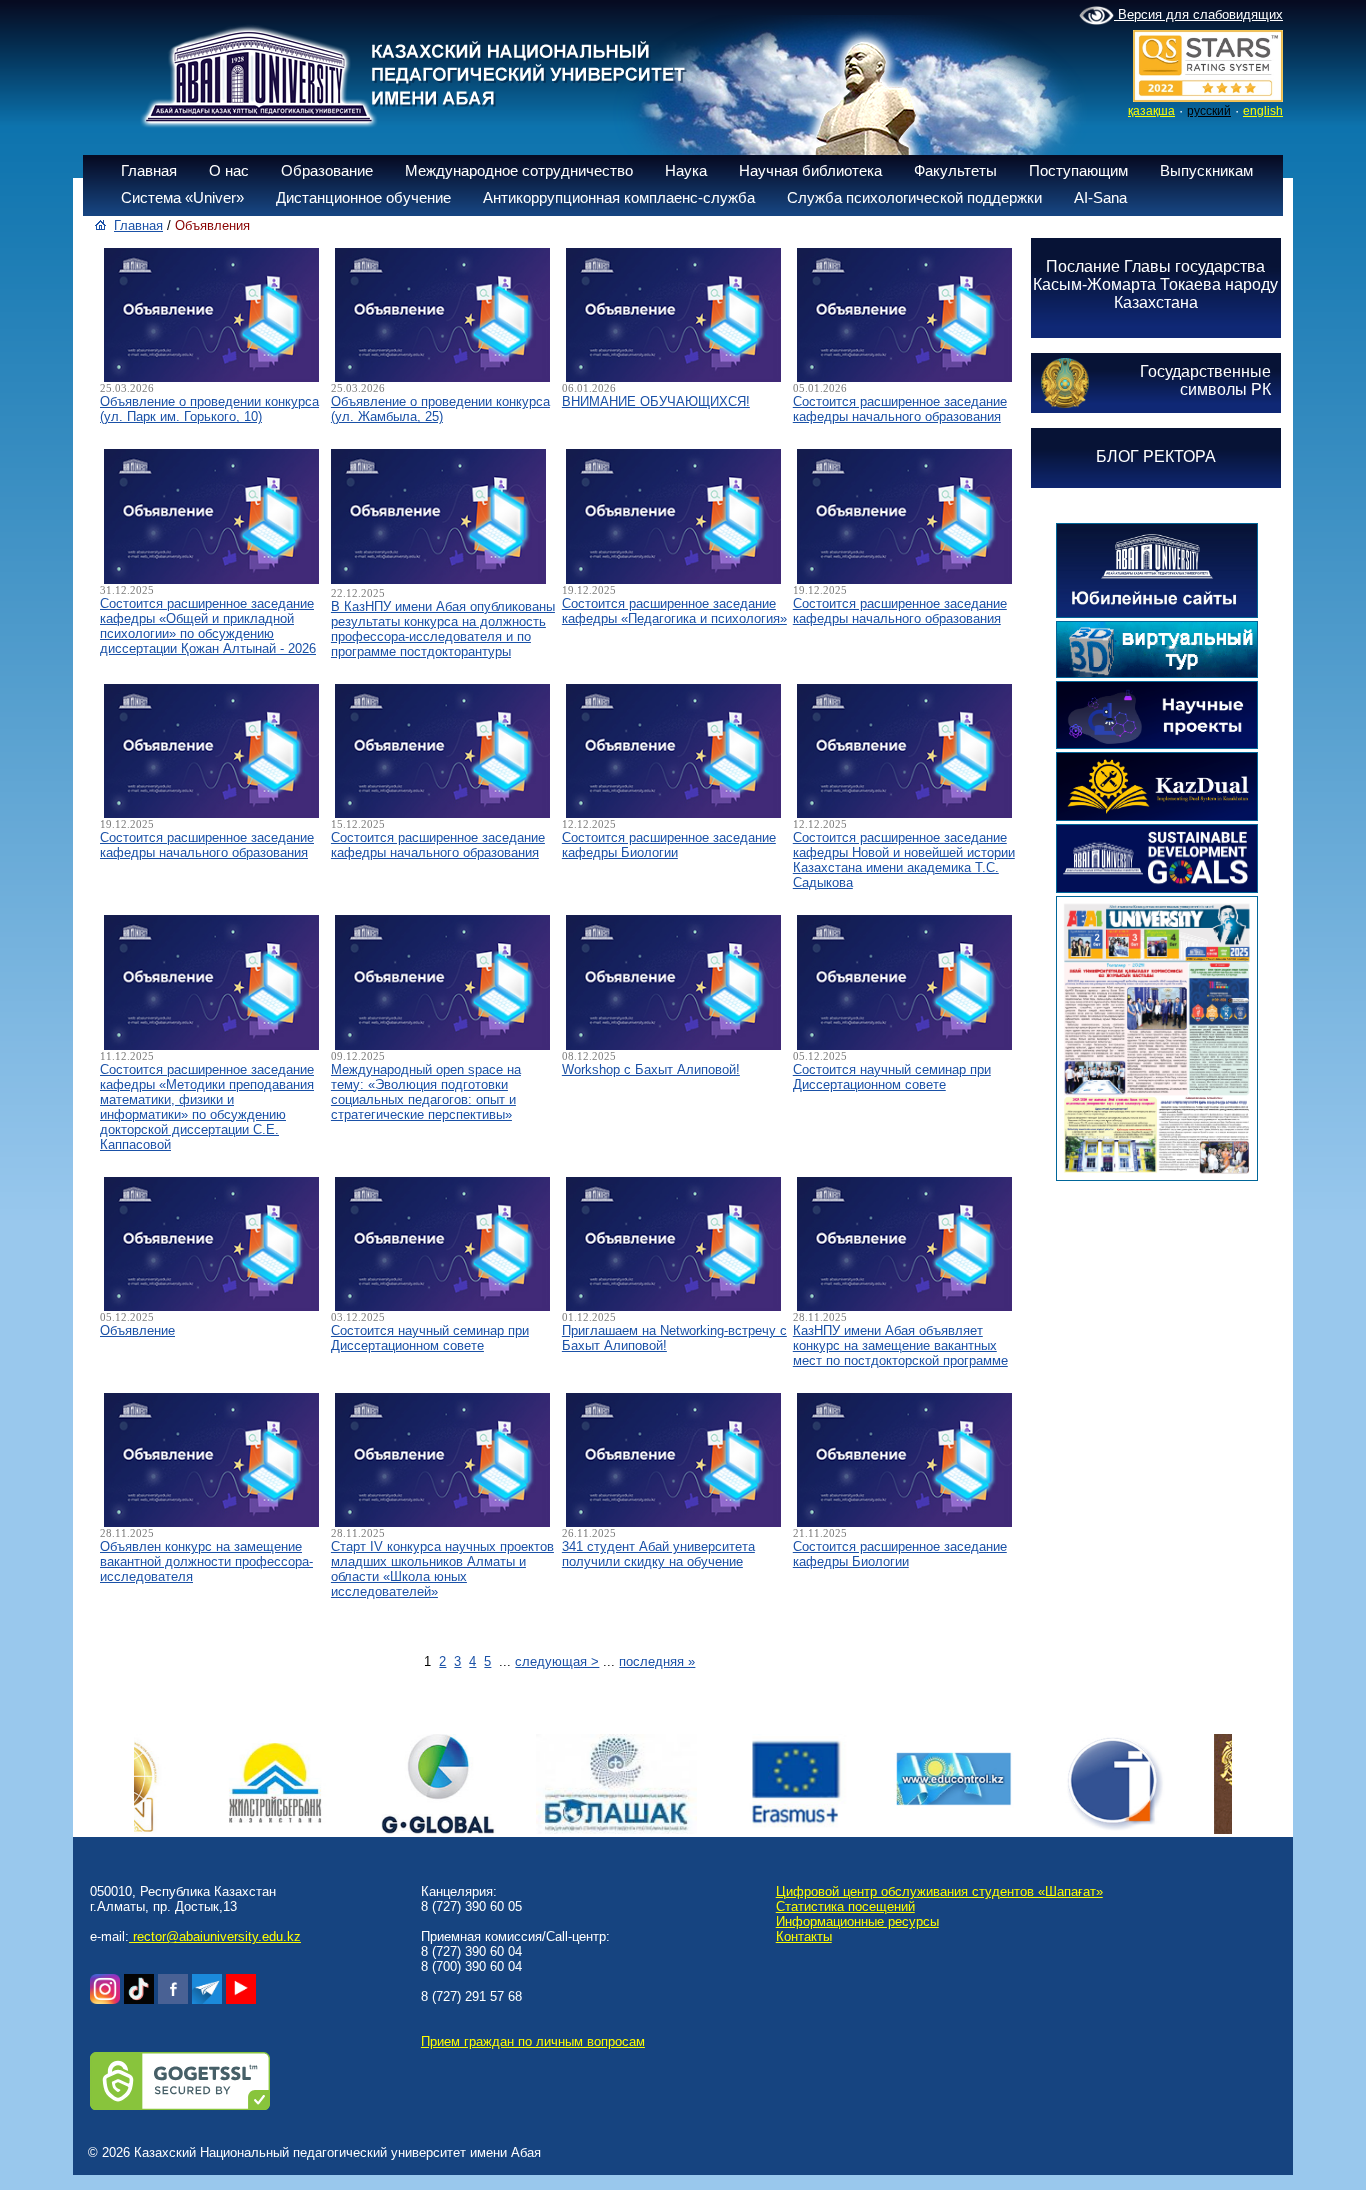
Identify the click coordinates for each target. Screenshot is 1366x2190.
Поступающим (1078, 170)
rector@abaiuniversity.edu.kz (215, 1936)
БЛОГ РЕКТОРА (1156, 456)
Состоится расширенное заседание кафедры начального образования (900, 409)
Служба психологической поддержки (914, 197)
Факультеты (955, 170)
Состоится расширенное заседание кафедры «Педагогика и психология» (674, 611)
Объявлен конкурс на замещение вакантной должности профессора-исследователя (206, 1561)
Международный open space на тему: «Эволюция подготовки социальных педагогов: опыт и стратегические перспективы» (426, 1092)
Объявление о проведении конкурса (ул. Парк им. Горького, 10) (209, 409)
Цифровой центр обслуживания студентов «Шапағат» (939, 1891)
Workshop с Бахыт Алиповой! (651, 1069)
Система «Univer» (182, 197)
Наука (686, 170)
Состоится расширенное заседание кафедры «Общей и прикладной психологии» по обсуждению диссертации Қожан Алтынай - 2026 (208, 626)
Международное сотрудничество (519, 170)
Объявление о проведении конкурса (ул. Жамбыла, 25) (440, 409)
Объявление (137, 1330)
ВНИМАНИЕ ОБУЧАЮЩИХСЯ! (656, 401)
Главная (149, 170)
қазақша (1151, 111)
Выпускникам (1206, 170)
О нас (229, 170)
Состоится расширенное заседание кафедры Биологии (669, 845)
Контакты (804, 1936)
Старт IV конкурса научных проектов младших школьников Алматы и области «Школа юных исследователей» (442, 1569)
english (1263, 111)
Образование (327, 170)
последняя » (657, 1661)
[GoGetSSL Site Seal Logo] (180, 2105)
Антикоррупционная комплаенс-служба (619, 197)
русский (1209, 111)
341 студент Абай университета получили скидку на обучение (658, 1554)
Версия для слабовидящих (1198, 14)
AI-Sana (1100, 197)
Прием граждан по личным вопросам (533, 2041)
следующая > (557, 1661)
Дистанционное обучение (363, 197)
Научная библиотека (810, 170)
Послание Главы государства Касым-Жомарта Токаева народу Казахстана (1155, 284)
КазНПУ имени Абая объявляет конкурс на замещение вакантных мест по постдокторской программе (900, 1345)
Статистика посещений (845, 1906)
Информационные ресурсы (857, 1921)
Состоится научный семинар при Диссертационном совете (892, 1077)
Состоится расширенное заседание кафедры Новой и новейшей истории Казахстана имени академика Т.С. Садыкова (904, 860)
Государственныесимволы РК (1205, 380)
